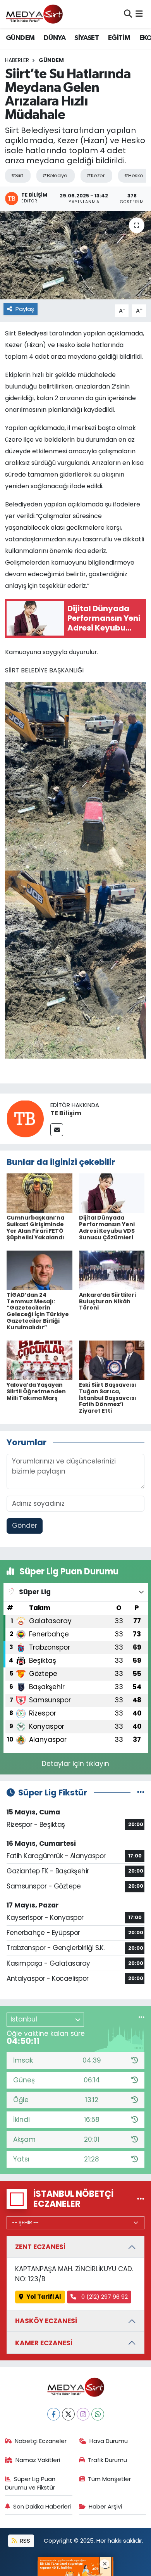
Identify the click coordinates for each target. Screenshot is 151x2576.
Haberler (17, 60)
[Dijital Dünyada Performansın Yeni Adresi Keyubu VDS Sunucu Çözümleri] (112, 1193)
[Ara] (128, 14)
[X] (68, 2414)
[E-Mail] (57, 1130)
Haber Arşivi (105, 2506)
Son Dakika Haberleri (42, 2506)
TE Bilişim (66, 1113)
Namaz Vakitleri (38, 2460)
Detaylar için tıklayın (75, 1764)
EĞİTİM (119, 38)
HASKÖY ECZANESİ (46, 2321)
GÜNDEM (20, 38)
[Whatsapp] (98, 2414)
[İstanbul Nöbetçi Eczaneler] (141, 2199)
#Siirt (17, 175)
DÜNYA (55, 38)
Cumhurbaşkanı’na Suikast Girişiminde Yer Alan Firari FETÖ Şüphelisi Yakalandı (35, 1227)
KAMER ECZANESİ (44, 2343)
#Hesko (134, 175)
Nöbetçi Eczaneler (41, 2441)
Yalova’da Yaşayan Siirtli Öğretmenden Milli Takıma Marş (36, 1391)
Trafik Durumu (107, 2460)
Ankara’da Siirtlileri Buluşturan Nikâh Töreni (107, 1301)
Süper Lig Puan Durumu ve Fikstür (30, 2483)
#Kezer (95, 175)
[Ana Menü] (139, 14)
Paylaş (25, 309)
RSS (24, 2541)
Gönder (25, 1526)
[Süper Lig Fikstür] (141, 1792)
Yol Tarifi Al (44, 2297)
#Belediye (55, 175)
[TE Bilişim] (25, 1118)
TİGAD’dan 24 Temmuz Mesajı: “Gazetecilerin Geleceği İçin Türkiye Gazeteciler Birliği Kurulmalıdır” (38, 1311)
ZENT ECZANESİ (40, 2247)
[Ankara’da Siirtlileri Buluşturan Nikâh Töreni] (112, 1270)
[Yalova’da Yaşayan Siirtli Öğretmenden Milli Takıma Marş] (39, 1360)
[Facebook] (54, 2414)
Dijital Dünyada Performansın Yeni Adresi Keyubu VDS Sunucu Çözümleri (107, 1227)
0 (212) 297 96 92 (104, 2297)
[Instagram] (83, 2414)
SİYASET (87, 38)
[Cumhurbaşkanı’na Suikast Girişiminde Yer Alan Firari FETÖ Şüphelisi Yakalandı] (39, 1193)
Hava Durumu (109, 2441)
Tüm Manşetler (109, 2479)
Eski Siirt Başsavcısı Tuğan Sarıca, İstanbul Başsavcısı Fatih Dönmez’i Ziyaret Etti (108, 1398)
